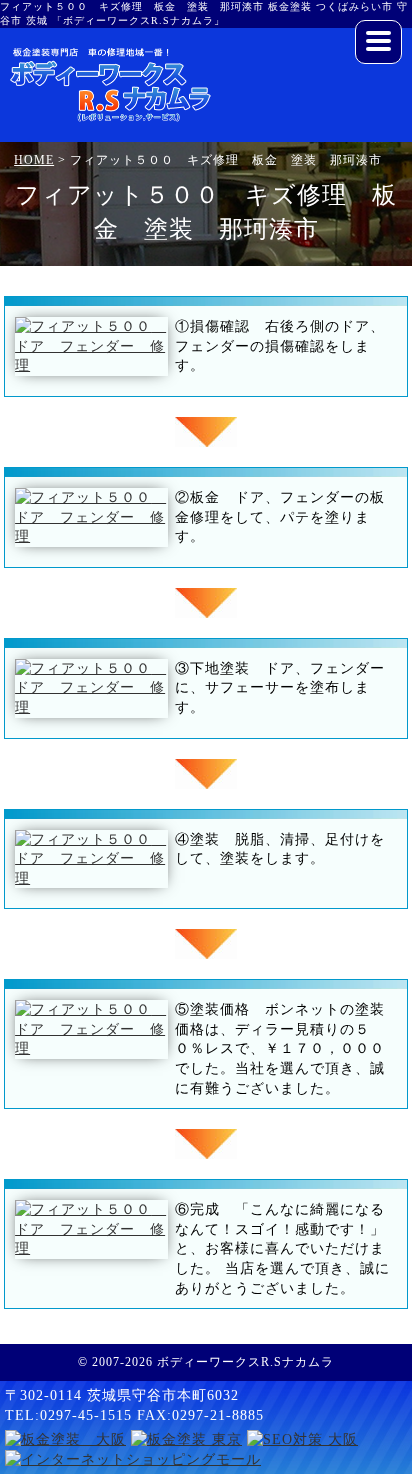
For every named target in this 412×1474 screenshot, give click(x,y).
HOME (34, 160)
